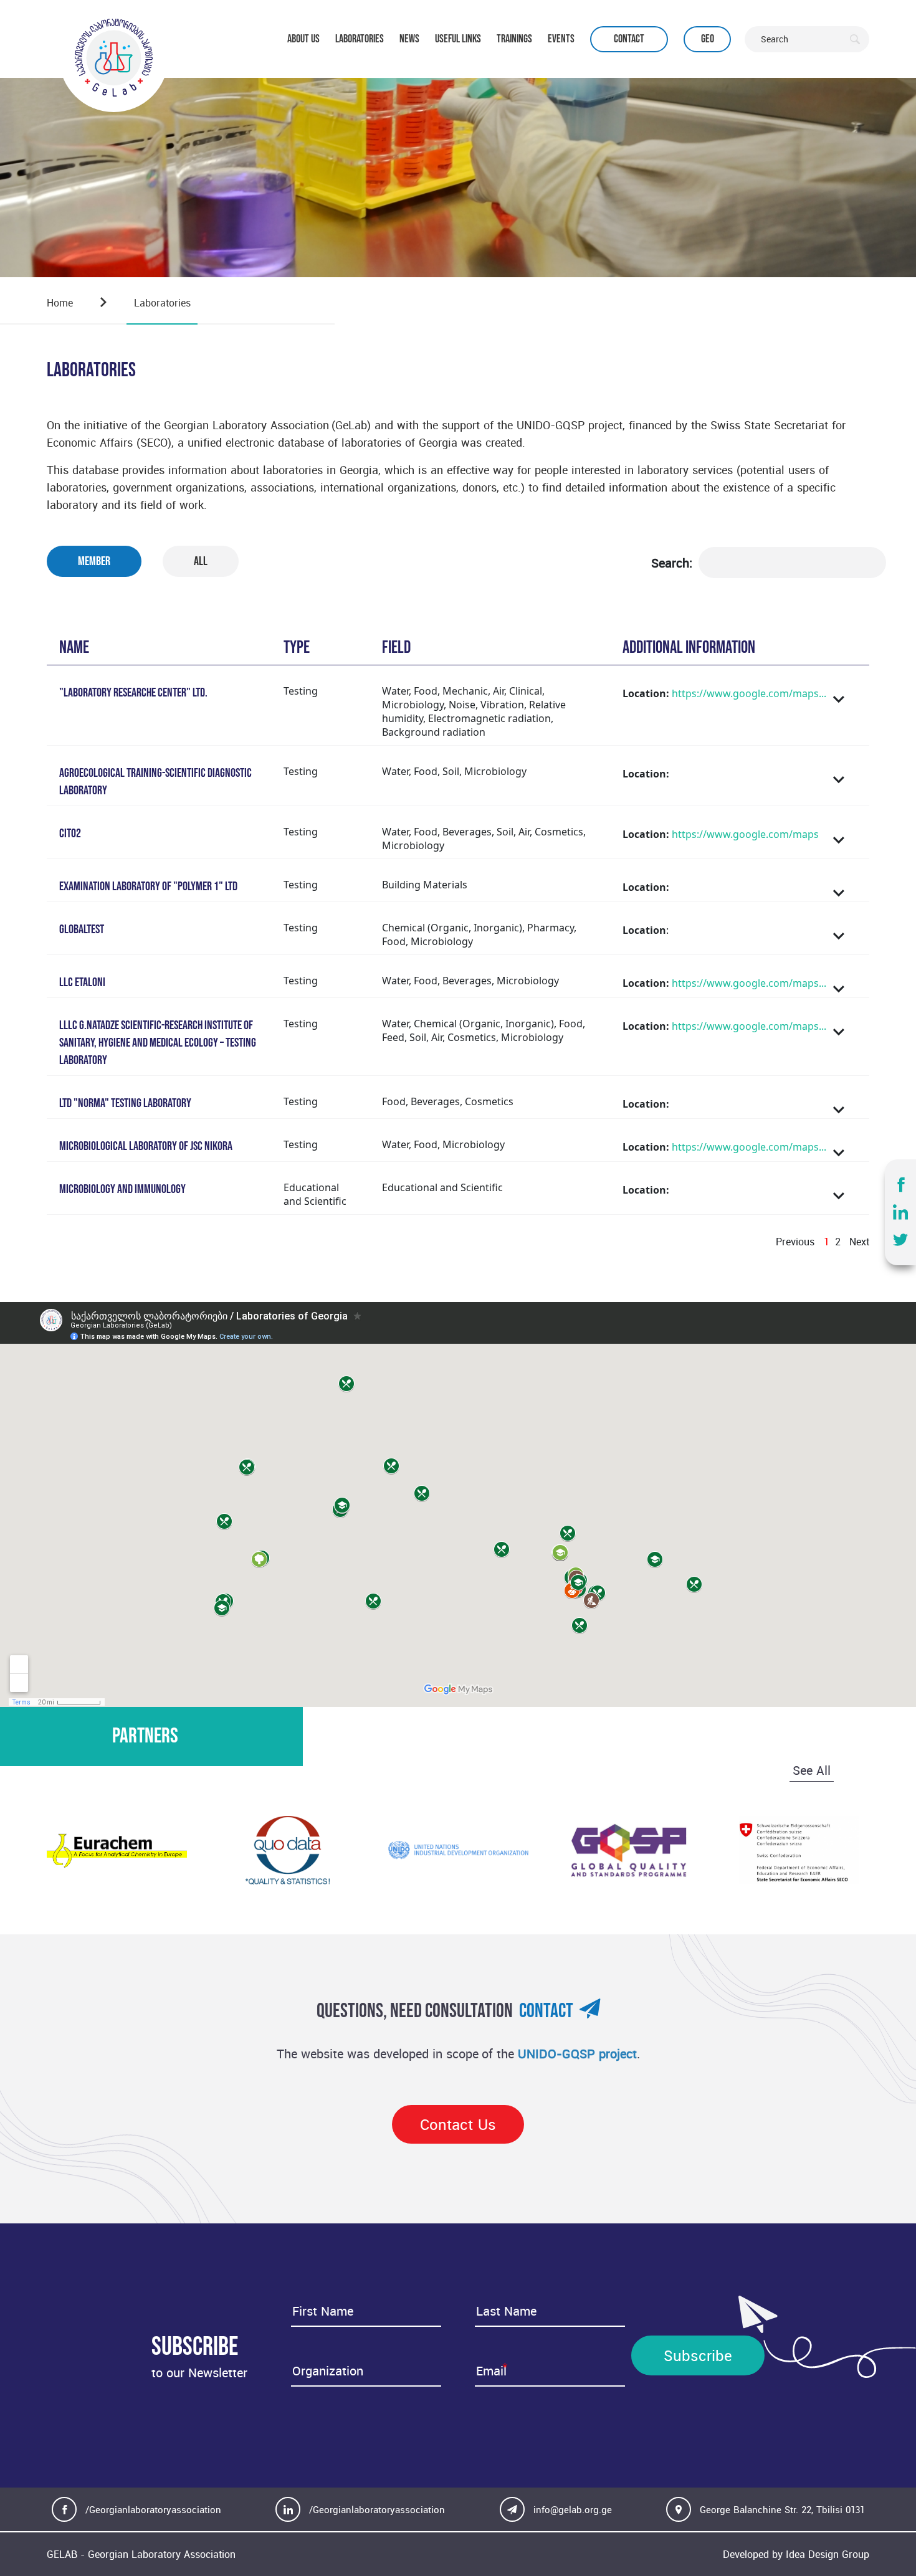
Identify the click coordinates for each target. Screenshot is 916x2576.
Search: (672, 563)
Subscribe (698, 2355)
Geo (708, 39)
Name (74, 648)
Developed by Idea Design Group (796, 2554)
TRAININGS (514, 39)
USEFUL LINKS (458, 39)
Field (396, 648)
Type (297, 648)
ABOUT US (303, 39)
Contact (629, 39)
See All (812, 1770)
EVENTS (561, 39)
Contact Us (458, 2124)
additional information (689, 648)
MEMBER (94, 561)
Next (859, 1242)
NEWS (409, 39)
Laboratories (162, 303)
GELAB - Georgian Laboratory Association (141, 2554)
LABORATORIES (360, 39)
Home (60, 303)
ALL (201, 561)
